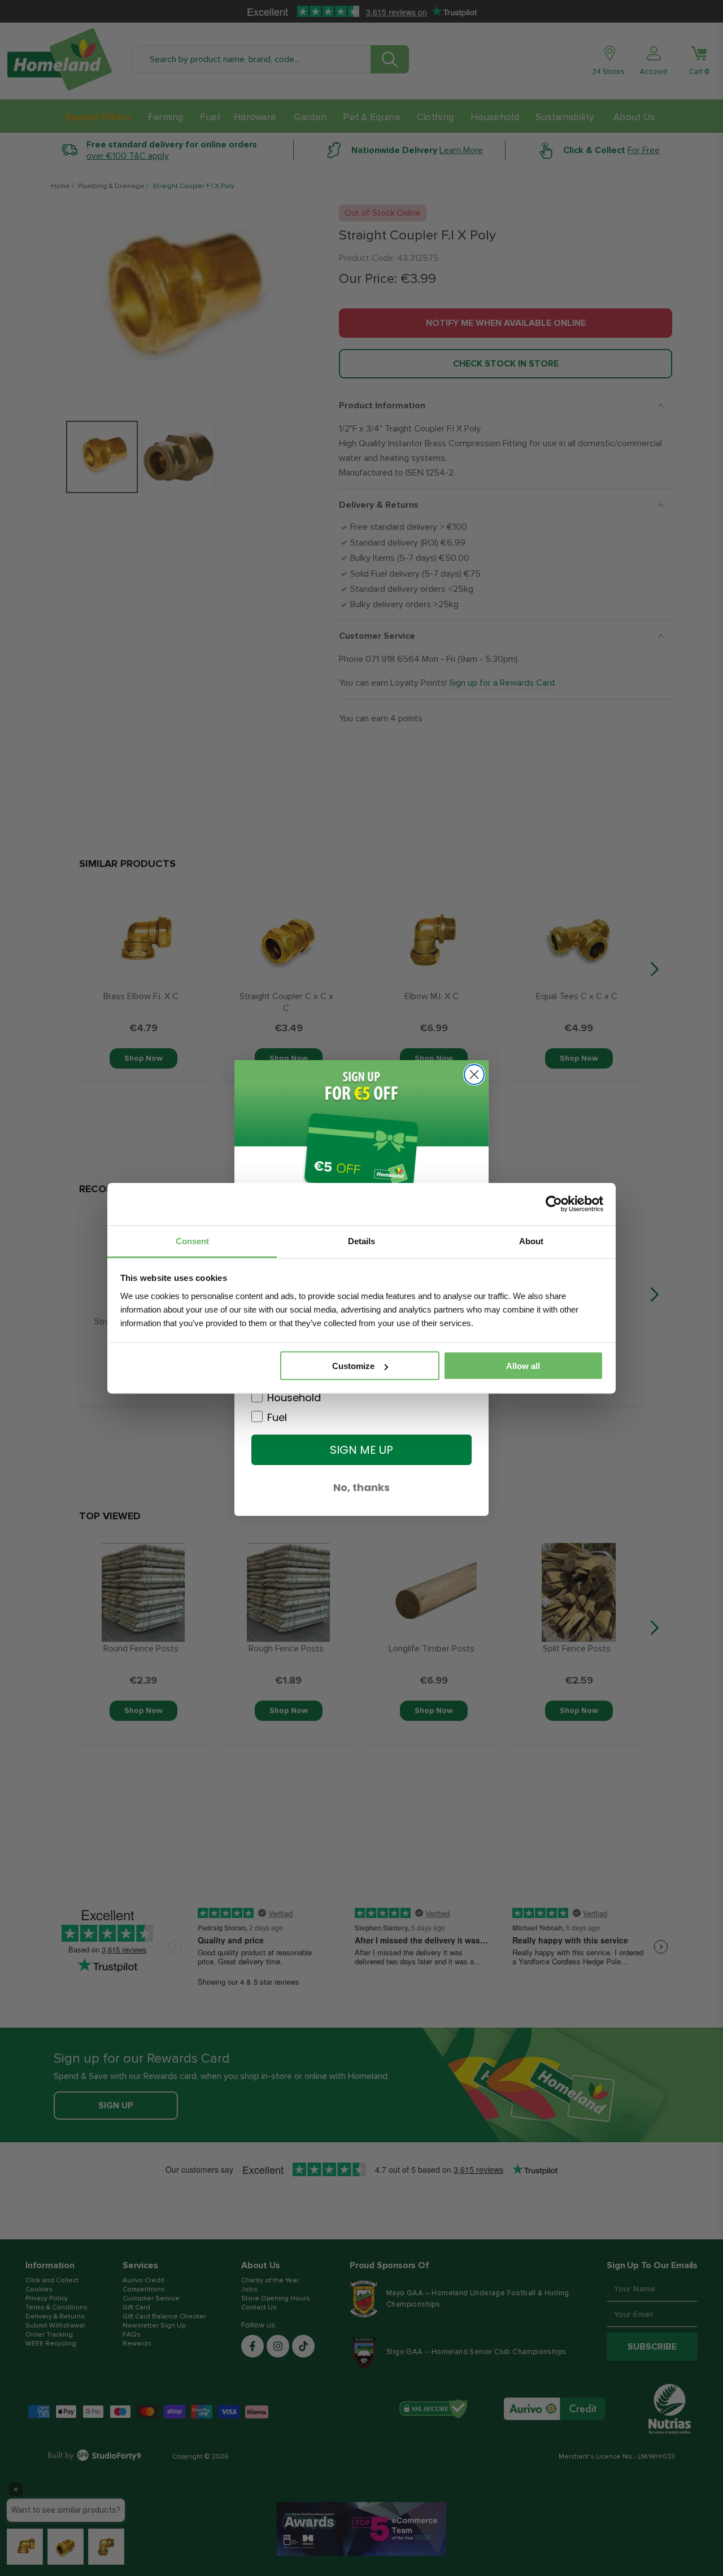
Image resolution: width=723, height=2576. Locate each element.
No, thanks (361, 1487)
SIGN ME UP (361, 1450)
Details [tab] (361, 1241)
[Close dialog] (474, 1075)
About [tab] (531, 1241)
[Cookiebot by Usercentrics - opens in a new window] (554, 1204)
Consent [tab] (192, 1241)
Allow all (523, 1366)
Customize (353, 1366)
